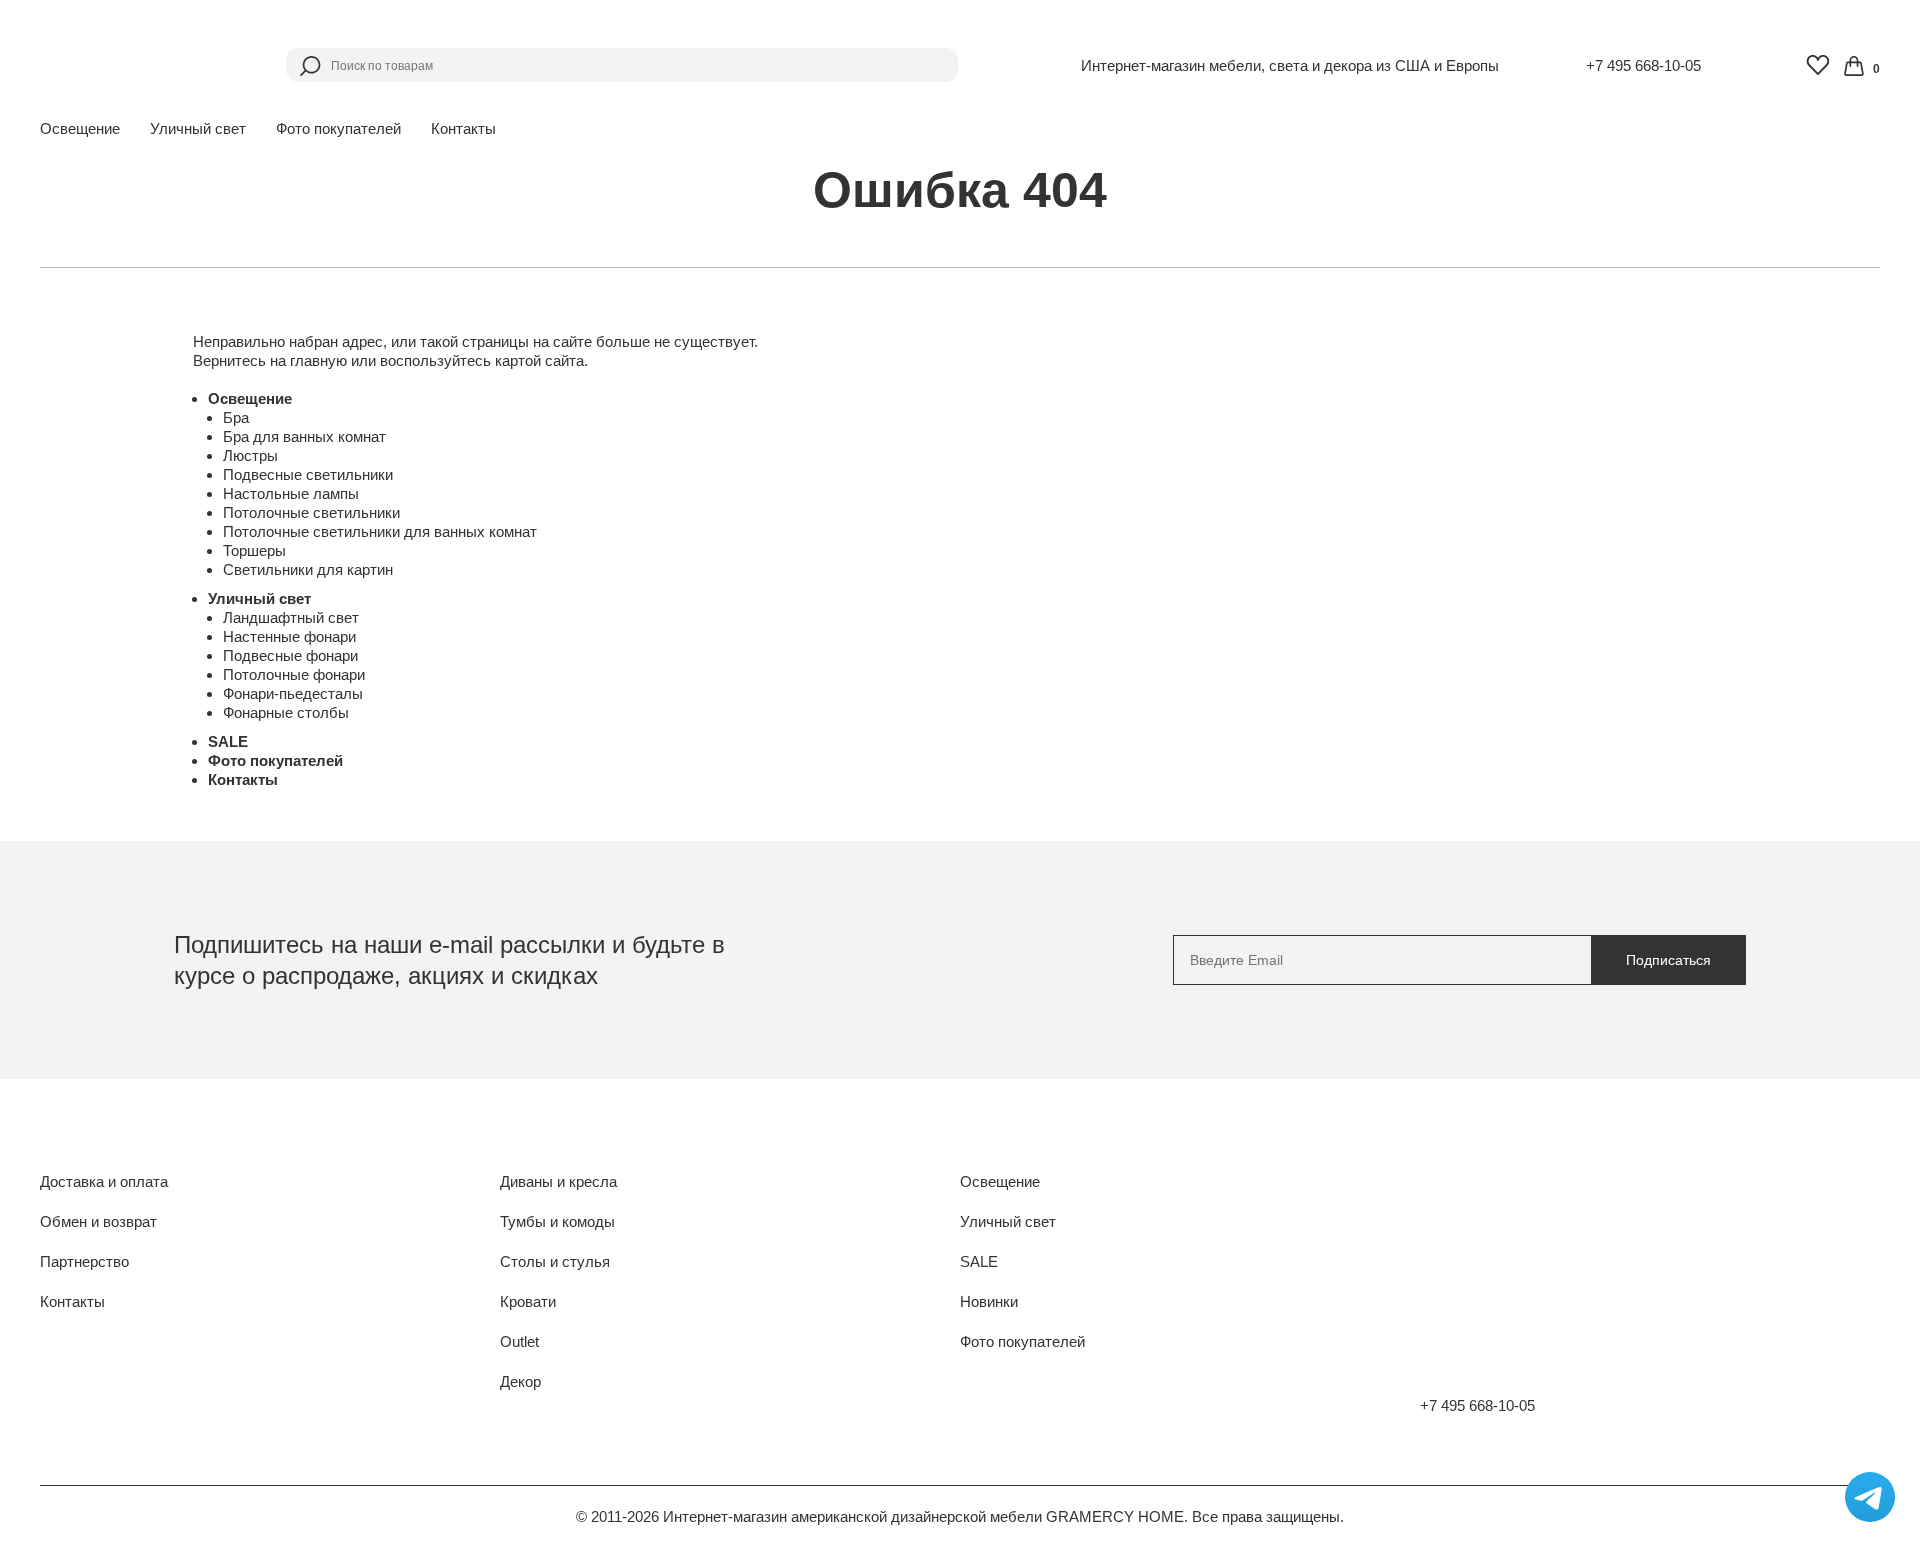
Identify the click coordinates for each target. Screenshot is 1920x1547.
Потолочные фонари (294, 674)
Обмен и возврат (98, 1221)
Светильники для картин (308, 569)
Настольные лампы (291, 493)
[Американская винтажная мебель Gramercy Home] (137, 65)
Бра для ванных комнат (304, 436)
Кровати (528, 1301)
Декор (520, 1381)
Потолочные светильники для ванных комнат (380, 531)
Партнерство (84, 1261)
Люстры (250, 455)
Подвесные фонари (290, 655)
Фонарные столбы (286, 712)
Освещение (250, 398)
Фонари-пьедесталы (293, 693)
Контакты (463, 128)
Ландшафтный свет (291, 617)
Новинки (989, 1301)
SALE (228, 741)
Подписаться (1668, 960)
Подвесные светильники (308, 474)
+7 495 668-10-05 (1643, 65)
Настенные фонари (289, 636)
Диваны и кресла (558, 1181)
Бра (236, 417)
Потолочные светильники (311, 512)
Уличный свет (259, 598)
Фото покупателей (338, 128)
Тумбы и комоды (557, 1221)
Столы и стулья (555, 1261)
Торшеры (254, 550)
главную (318, 360)
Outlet (519, 1341)
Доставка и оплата (104, 1181)
